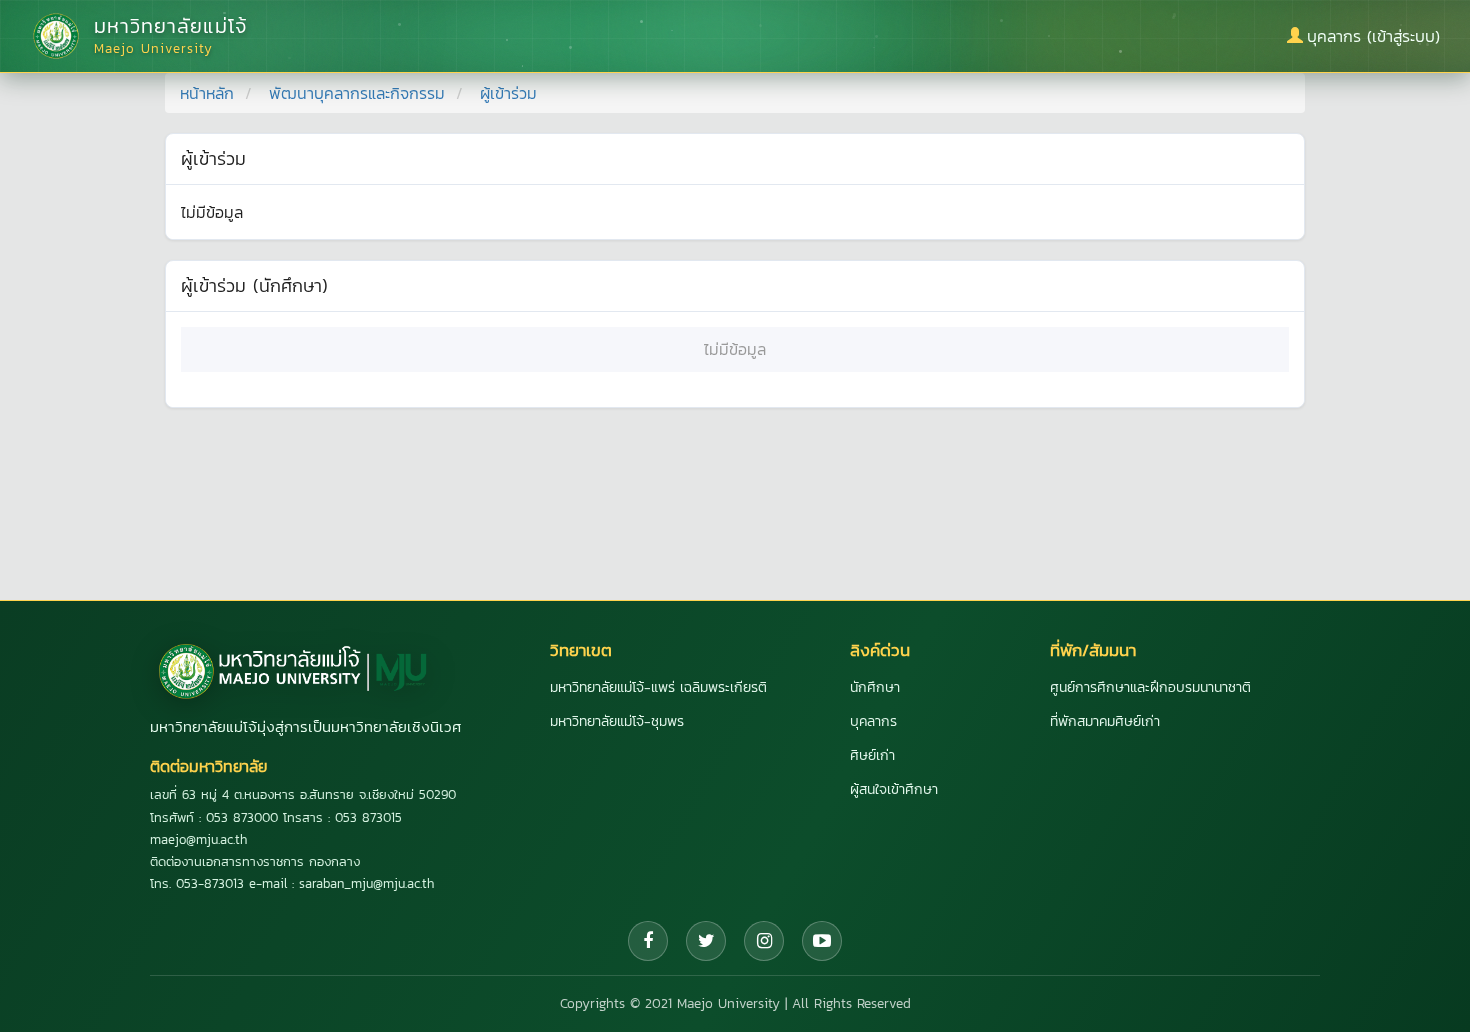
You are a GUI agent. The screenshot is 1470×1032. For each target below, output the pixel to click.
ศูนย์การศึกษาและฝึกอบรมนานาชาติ (1150, 687)
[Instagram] (764, 941)
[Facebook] (648, 941)
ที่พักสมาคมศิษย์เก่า (1105, 721)
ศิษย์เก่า (872, 755)
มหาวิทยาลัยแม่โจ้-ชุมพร (617, 721)
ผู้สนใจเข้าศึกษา (894, 789)
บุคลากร (873, 721)
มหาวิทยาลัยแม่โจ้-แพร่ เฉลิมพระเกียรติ (658, 687)
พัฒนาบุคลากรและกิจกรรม (357, 93)
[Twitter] (706, 941)
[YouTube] (822, 941)
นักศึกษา (875, 687)
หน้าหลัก (207, 93)
